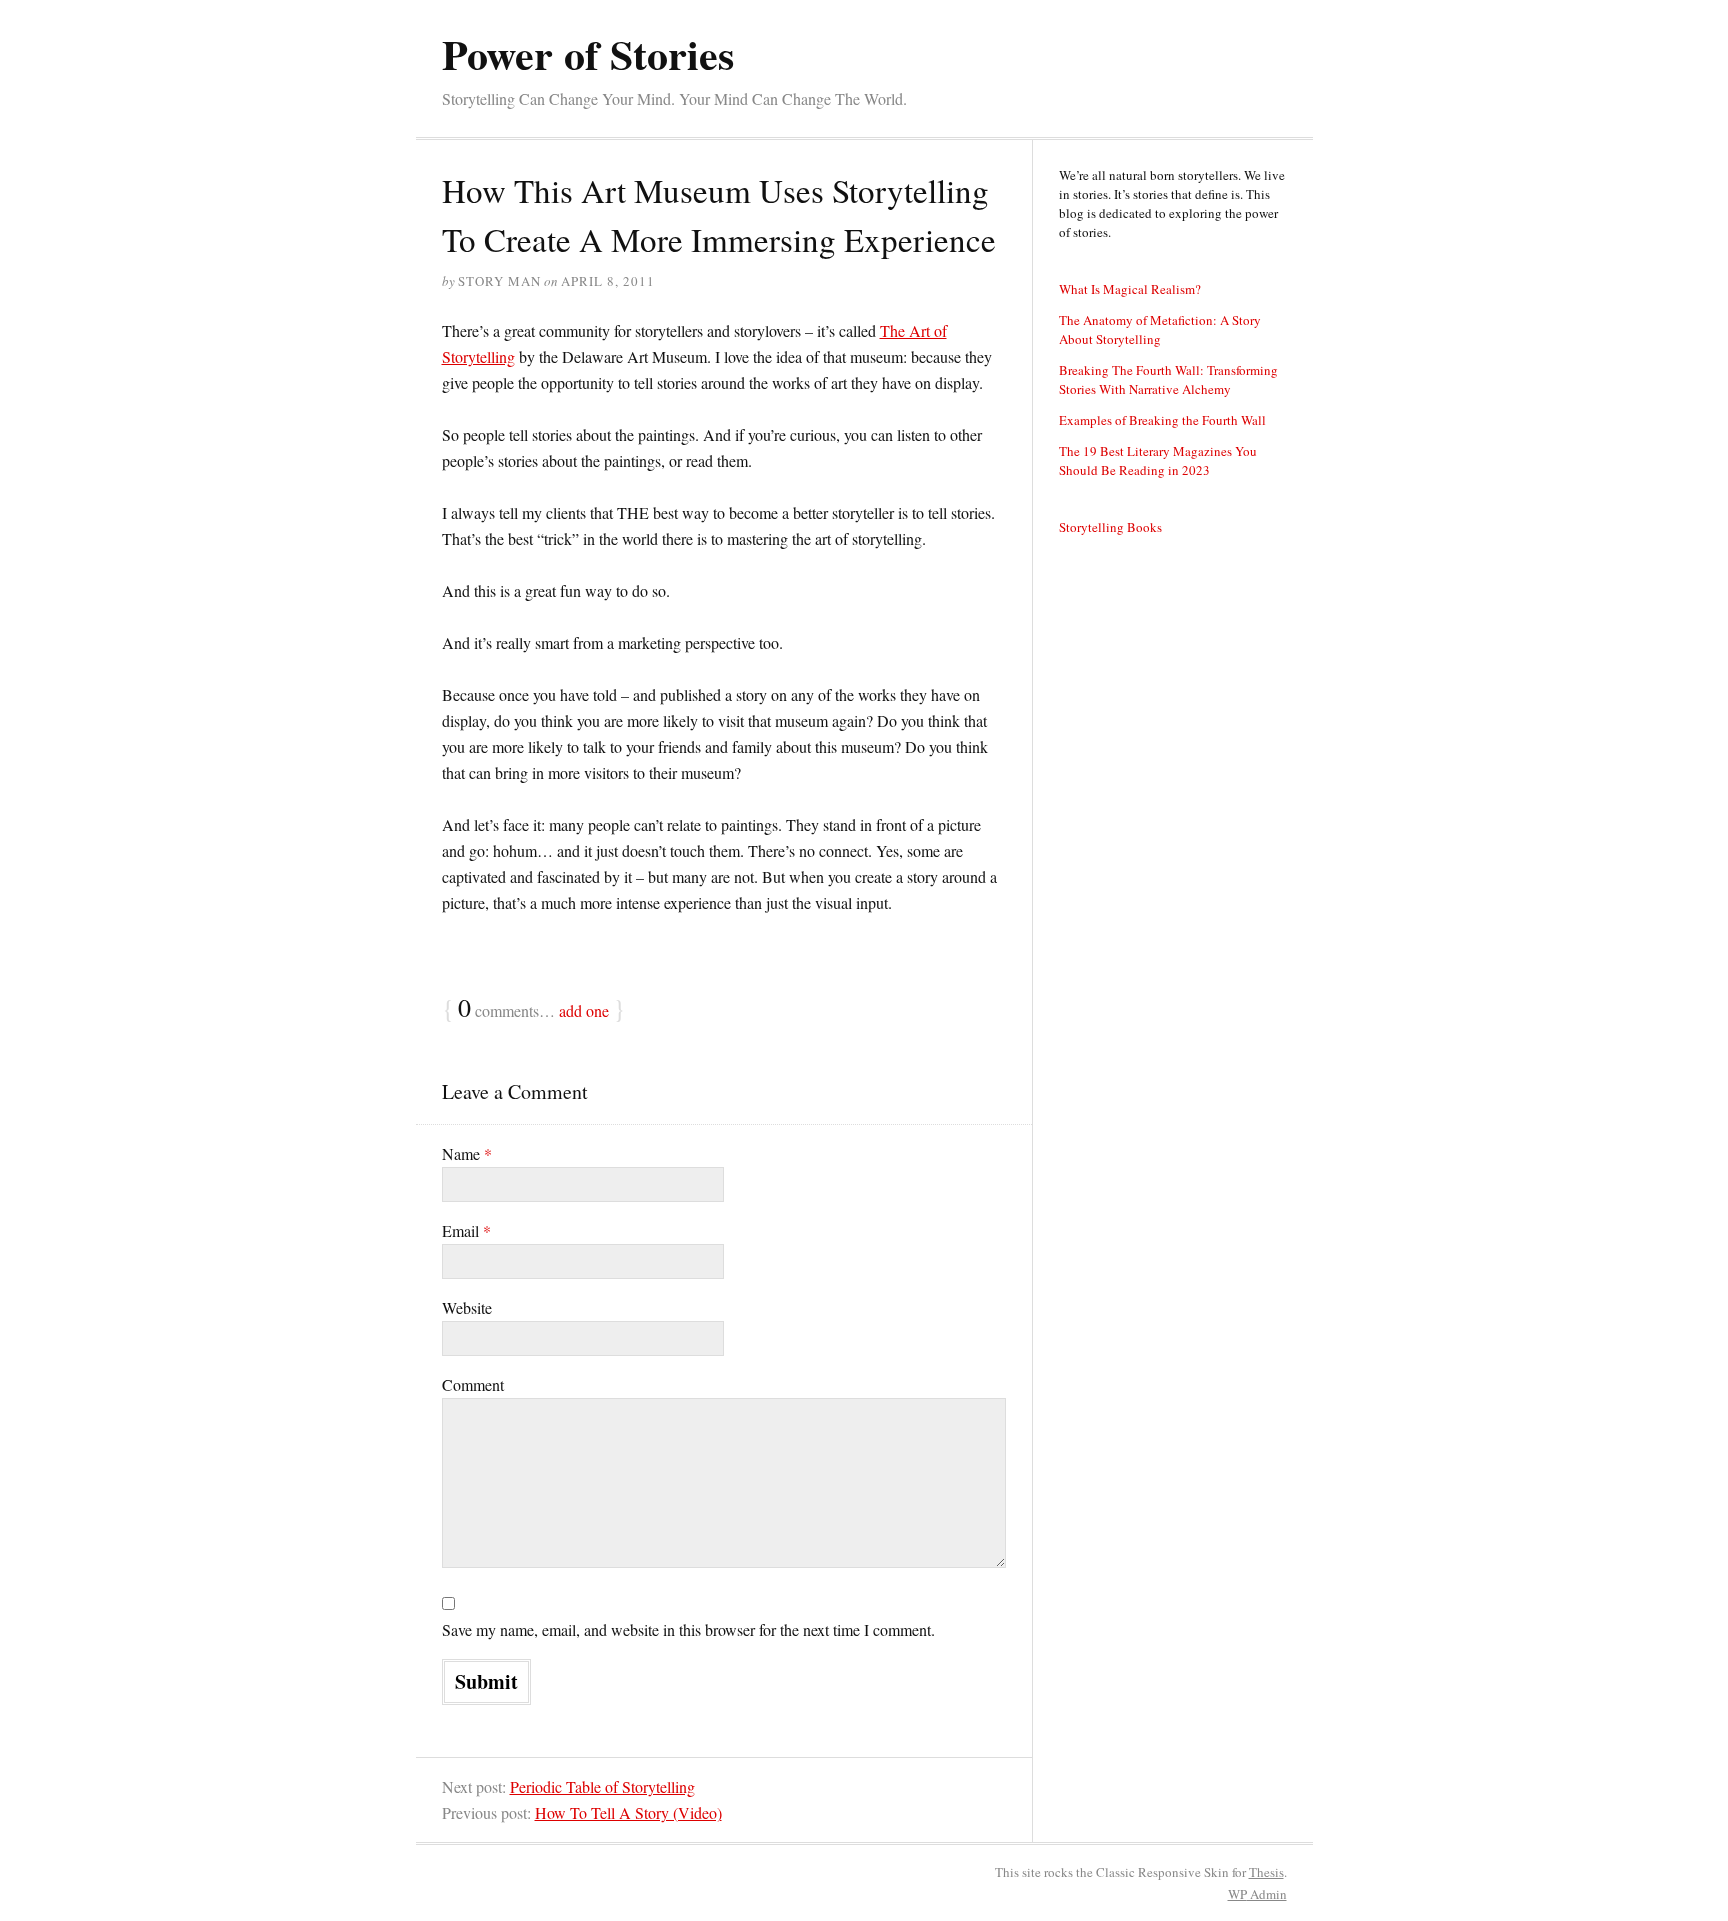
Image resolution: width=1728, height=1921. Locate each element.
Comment (473, 1384)
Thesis (1266, 1872)
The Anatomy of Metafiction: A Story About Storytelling (1160, 329)
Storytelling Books (1110, 527)
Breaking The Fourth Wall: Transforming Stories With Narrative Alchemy (1168, 379)
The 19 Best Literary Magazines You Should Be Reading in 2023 (1158, 460)
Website (467, 1307)
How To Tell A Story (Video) (628, 1812)
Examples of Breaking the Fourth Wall (1162, 420)
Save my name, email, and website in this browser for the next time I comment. (688, 1629)
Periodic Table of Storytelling (602, 1786)
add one (584, 1010)
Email (466, 1230)
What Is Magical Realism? (1130, 289)
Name (467, 1153)
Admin (1257, 1894)
